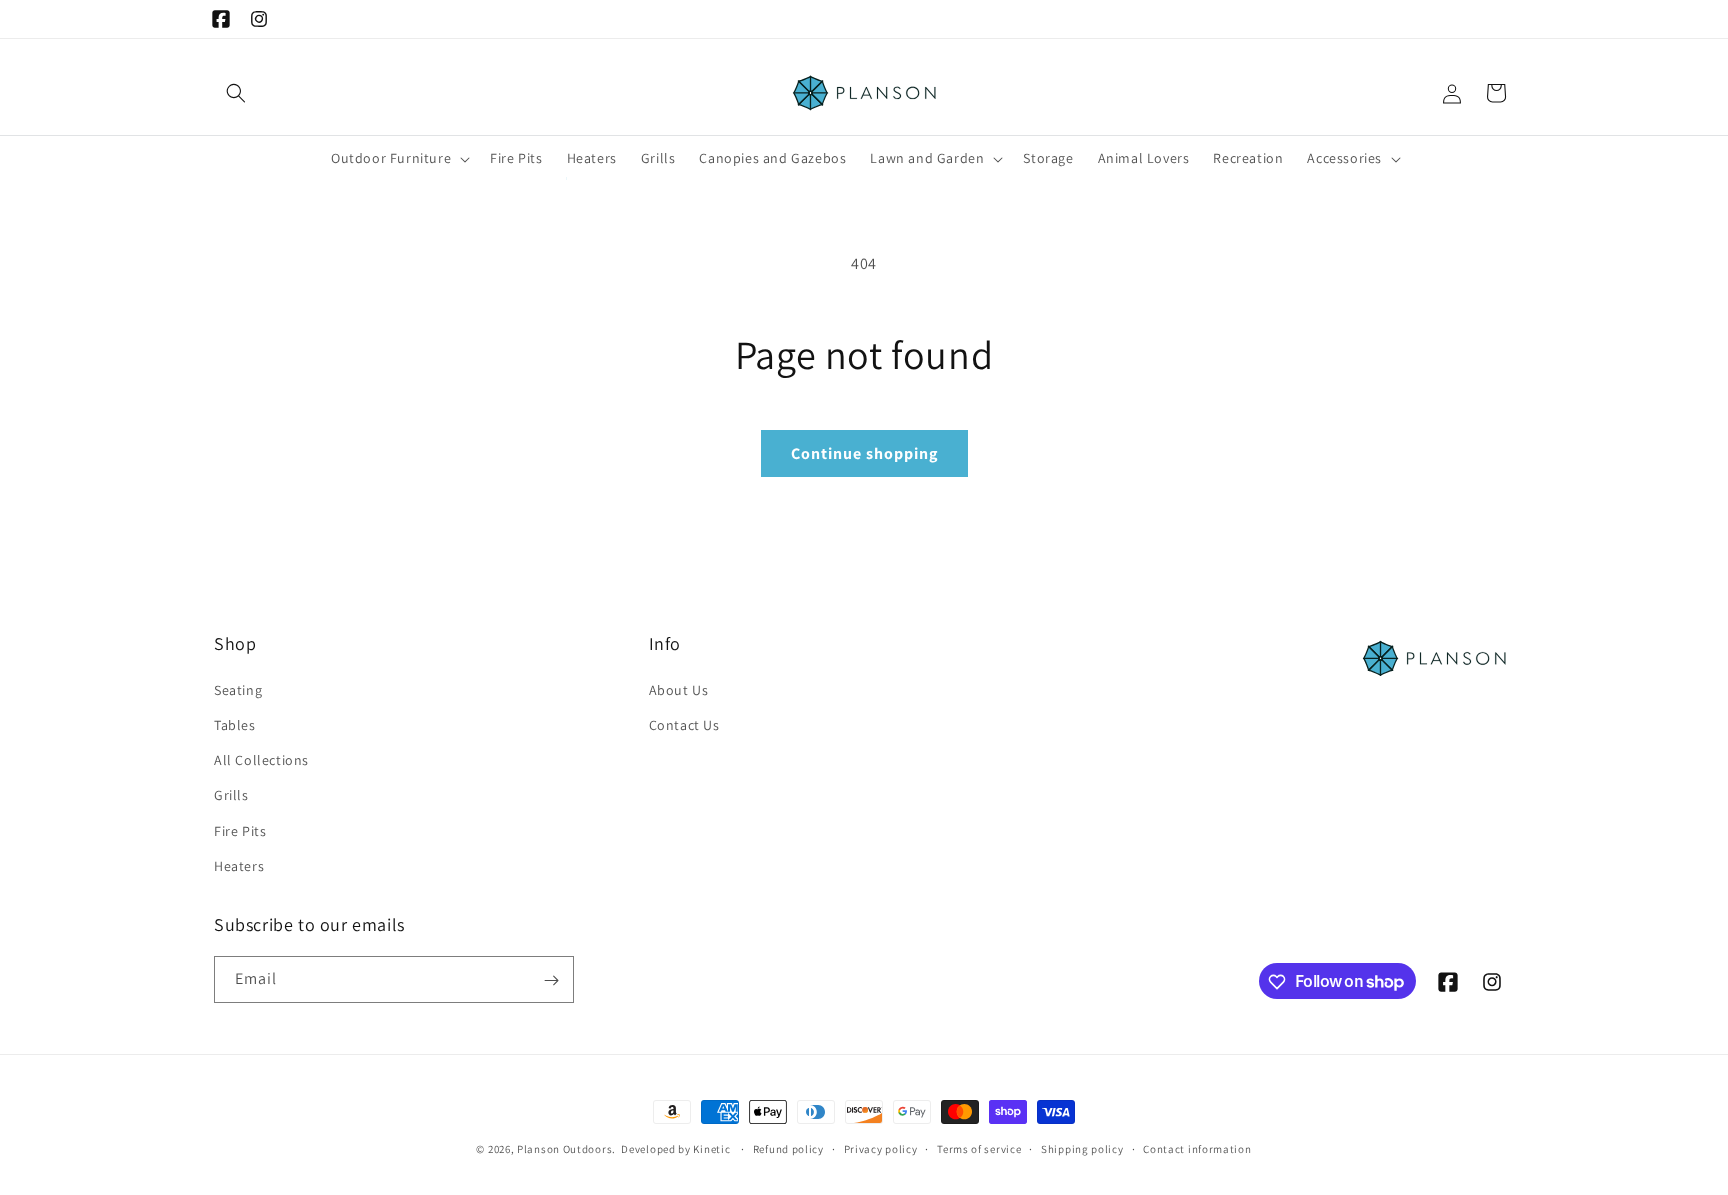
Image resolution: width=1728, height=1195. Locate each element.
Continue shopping (864, 453)
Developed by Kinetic (675, 1148)
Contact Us (684, 724)
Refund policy (788, 1148)
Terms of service (979, 1148)
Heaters (239, 865)
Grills (231, 795)
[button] (236, 93)
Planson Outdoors (564, 1149)
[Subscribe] (551, 980)
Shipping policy (1082, 1148)
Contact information (1197, 1148)
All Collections (261, 759)
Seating (238, 689)
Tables (235, 724)
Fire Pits (240, 830)
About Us (679, 689)
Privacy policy (881, 1148)
